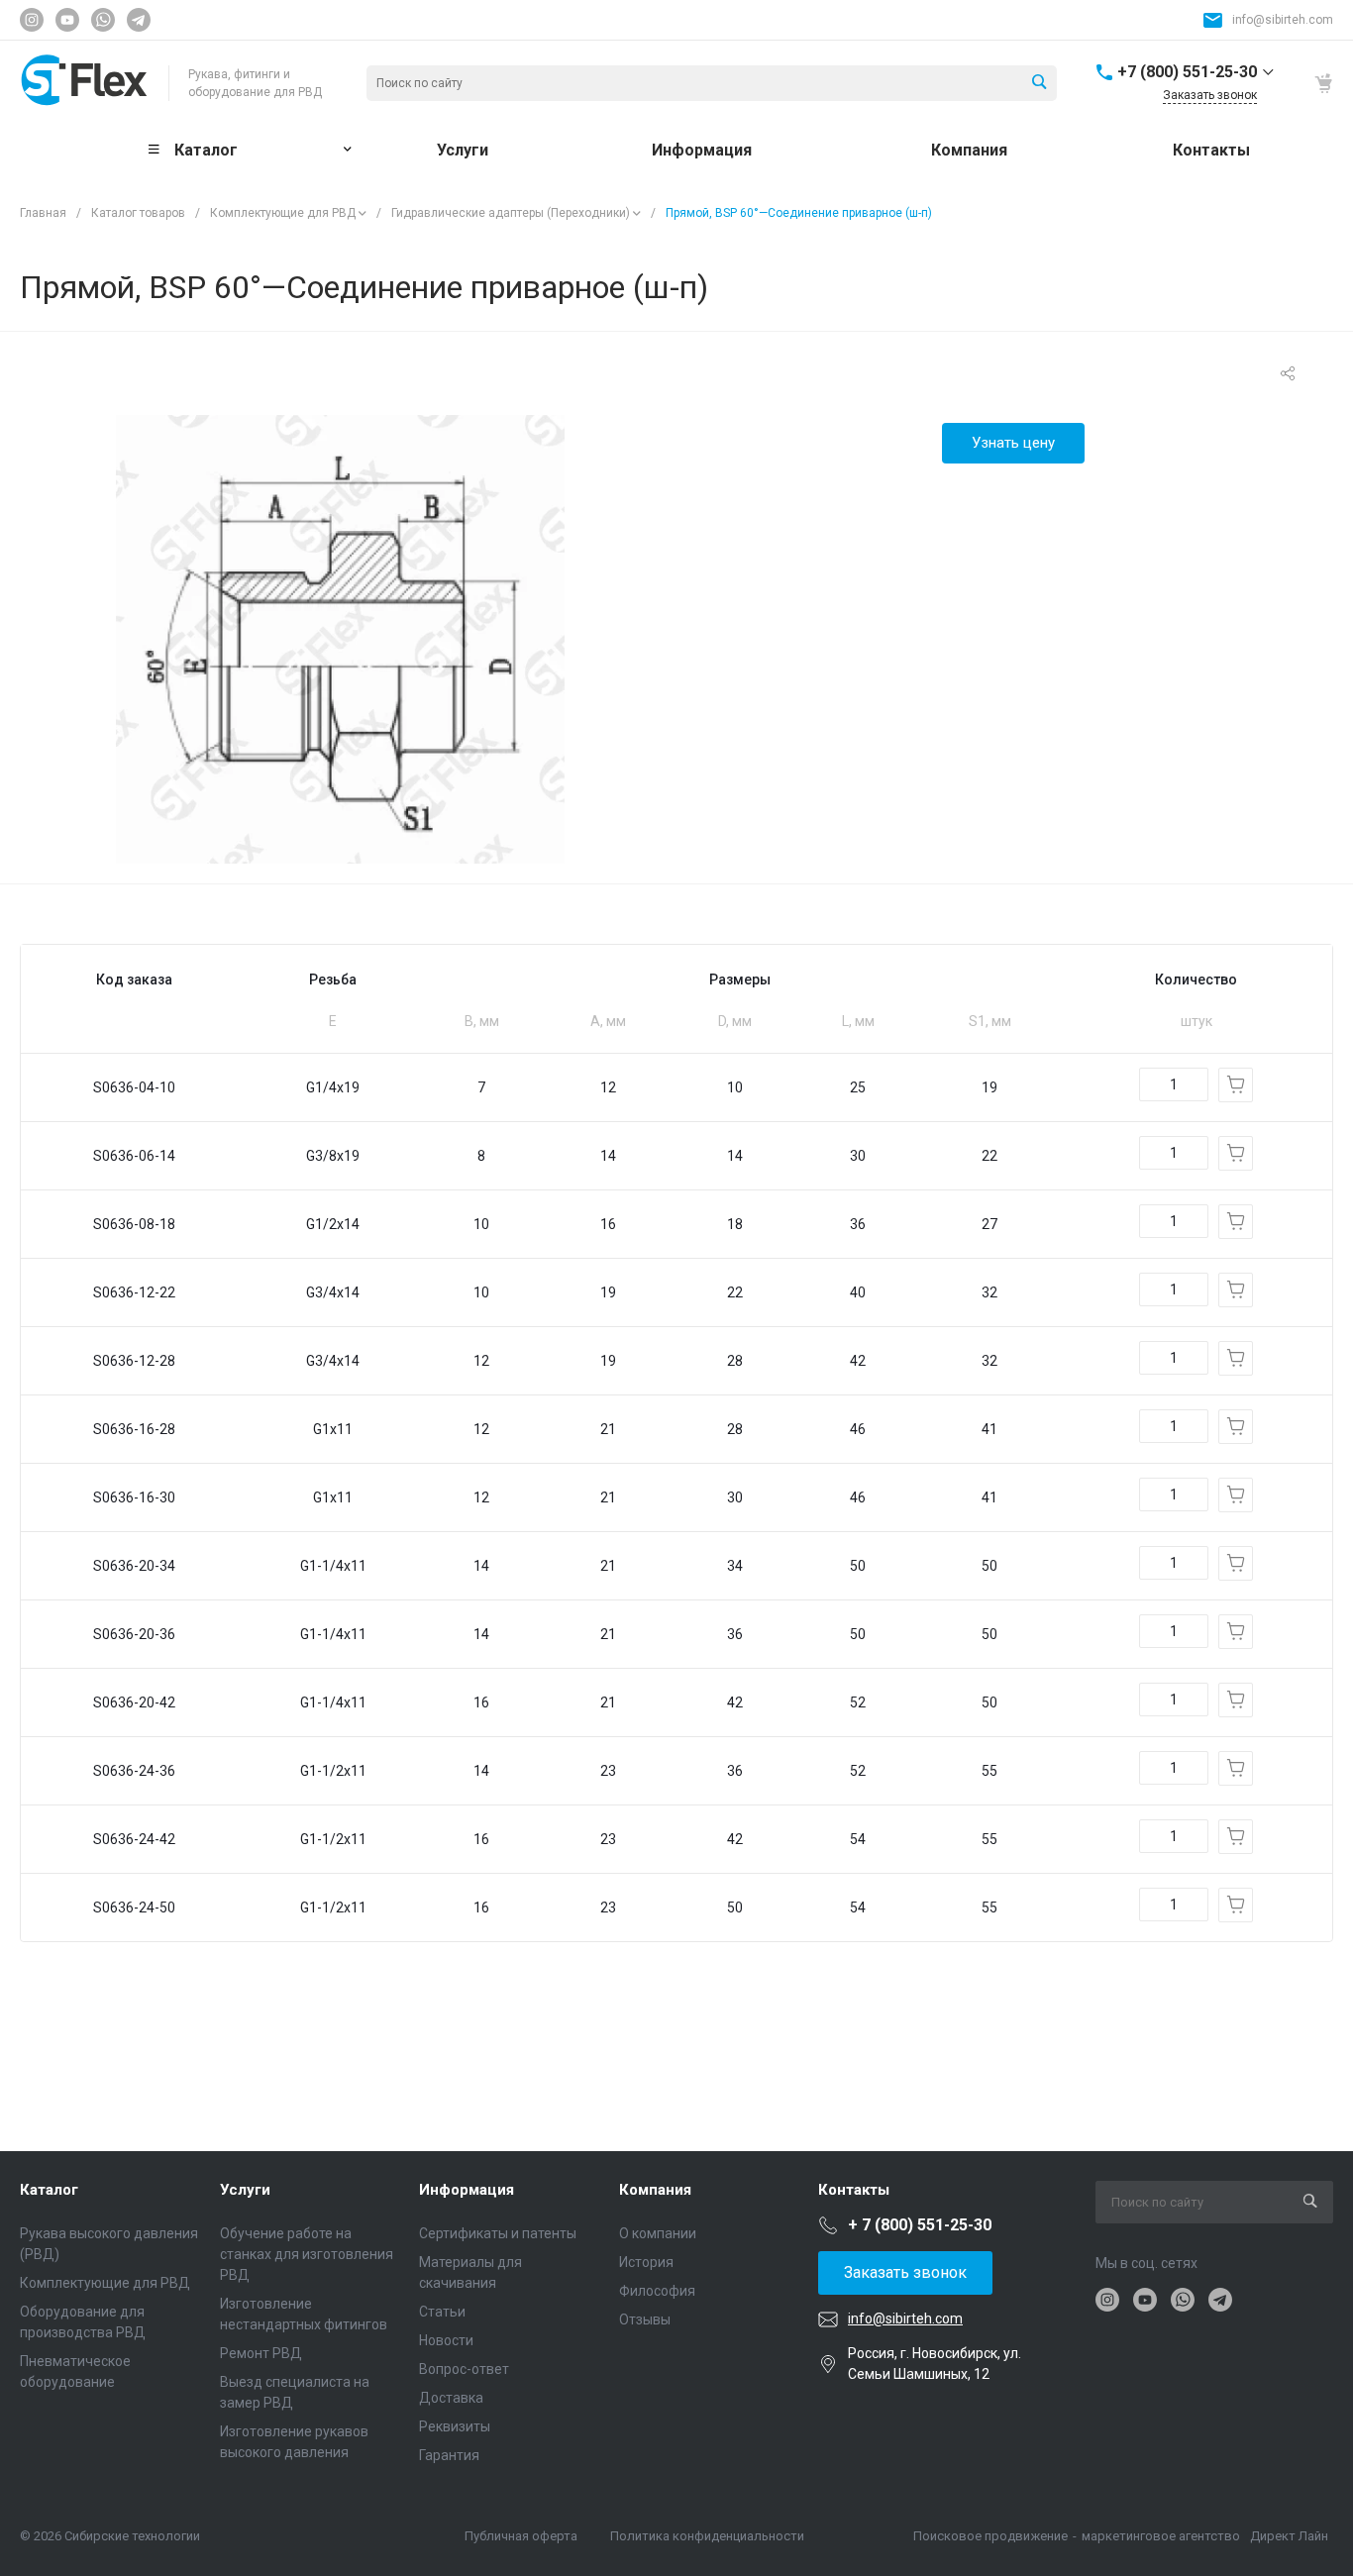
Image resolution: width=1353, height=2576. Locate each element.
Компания (655, 2190)
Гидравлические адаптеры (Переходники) (511, 213)
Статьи (442, 2312)
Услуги (245, 2190)
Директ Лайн (1289, 2536)
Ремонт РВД (261, 2353)
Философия (657, 2291)
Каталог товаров (138, 213)
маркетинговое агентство (1161, 2536)
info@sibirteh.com (1283, 20)
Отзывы (645, 2319)
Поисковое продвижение (990, 2536)
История (646, 2262)
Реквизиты (455, 2426)
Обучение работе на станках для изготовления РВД (307, 2254)
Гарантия (449, 2455)
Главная (43, 213)
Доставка (451, 2398)
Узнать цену (1013, 443)
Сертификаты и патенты (498, 2233)
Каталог (49, 2190)
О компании (658, 2233)
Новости (446, 2340)
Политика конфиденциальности (707, 2536)
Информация (467, 2190)
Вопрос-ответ (464, 2369)
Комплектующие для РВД (283, 213)
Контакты (854, 2190)
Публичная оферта (521, 2536)
